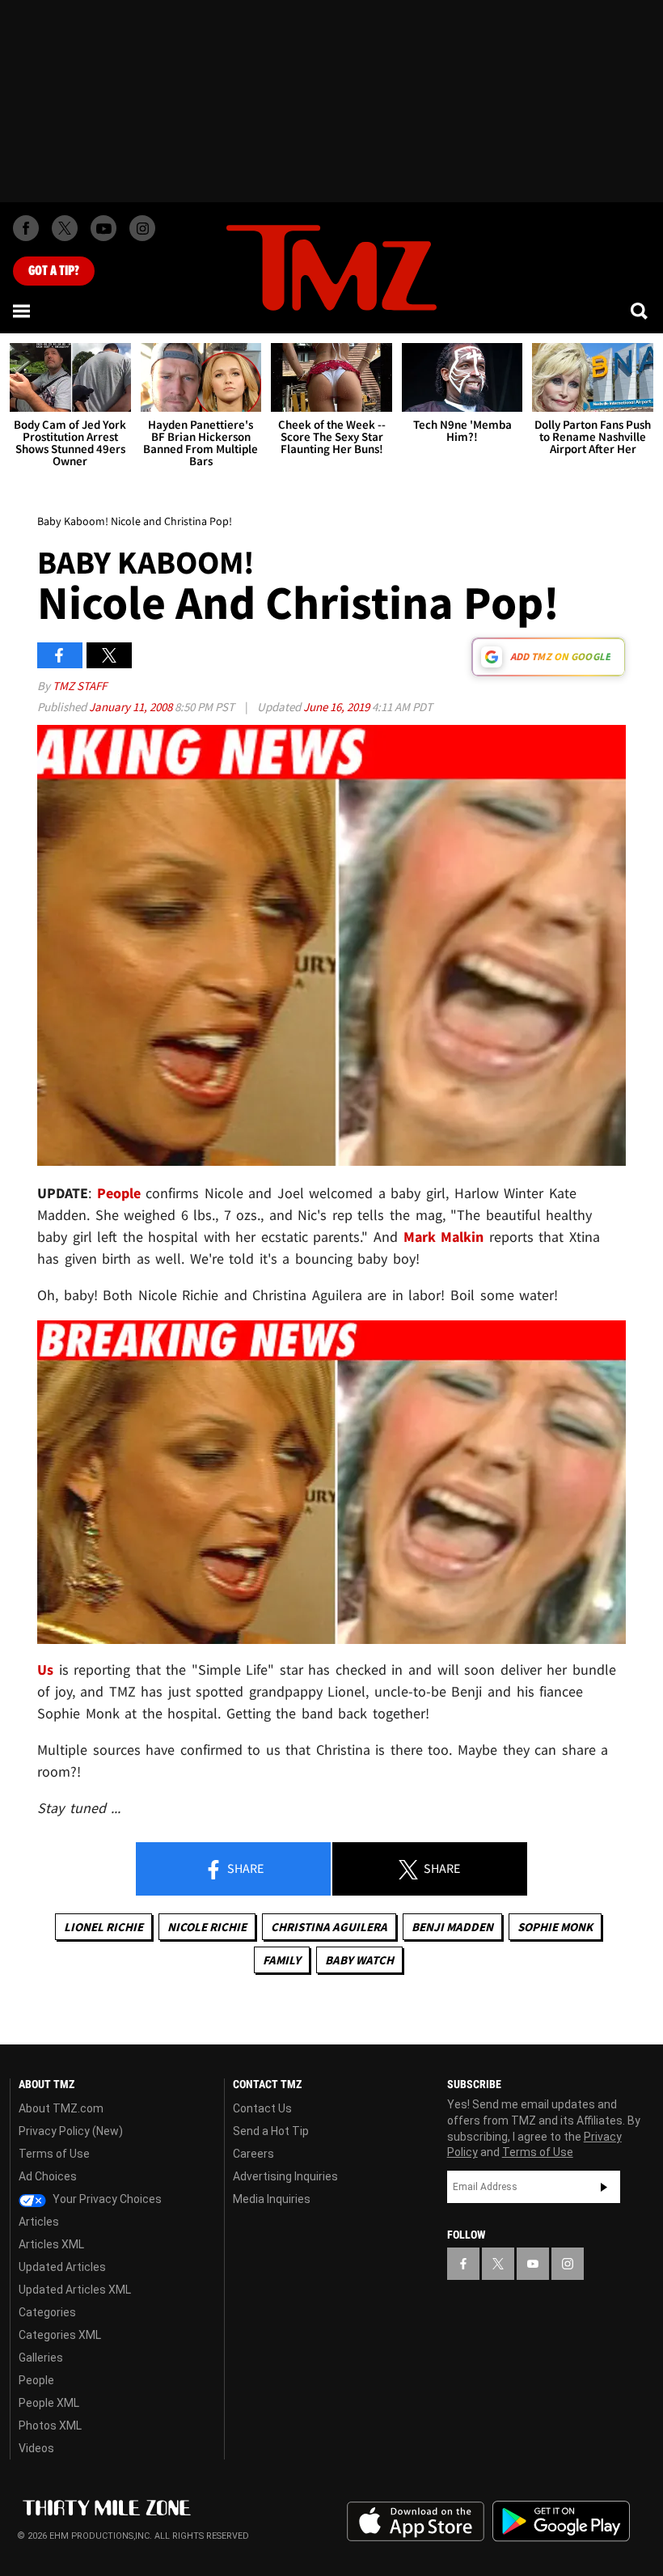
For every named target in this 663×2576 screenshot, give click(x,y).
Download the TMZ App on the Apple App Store (416, 2522)
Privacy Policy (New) (71, 2131)
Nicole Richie (207, 1927)
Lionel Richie (103, 1927)
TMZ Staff (80, 686)
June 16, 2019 (338, 707)
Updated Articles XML (75, 2290)
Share (244, 1868)
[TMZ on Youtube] (103, 228)
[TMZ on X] (65, 228)
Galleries (41, 2358)
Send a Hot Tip (271, 2131)
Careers (253, 2154)
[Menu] (23, 311)
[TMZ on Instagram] (142, 228)
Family (282, 1960)
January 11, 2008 (132, 707)
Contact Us (262, 2108)
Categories (47, 2312)
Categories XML (60, 2335)
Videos (36, 2448)
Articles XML (51, 2244)
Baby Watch (359, 1960)
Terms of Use (54, 2154)
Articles (39, 2222)
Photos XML (50, 2426)
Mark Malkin (444, 1237)
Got (54, 271)
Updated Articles (62, 2267)
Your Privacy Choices (106, 2199)
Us (45, 1669)
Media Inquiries (272, 2199)
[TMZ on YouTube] (533, 2264)
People (122, 1193)
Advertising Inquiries (285, 2176)
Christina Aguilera (329, 1927)
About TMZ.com (61, 2108)
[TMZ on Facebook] (26, 228)
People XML (49, 2403)
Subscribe (604, 2187)
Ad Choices (48, 2176)
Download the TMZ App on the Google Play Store (561, 2521)
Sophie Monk (555, 1927)
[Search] (640, 311)
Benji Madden (452, 1927)
